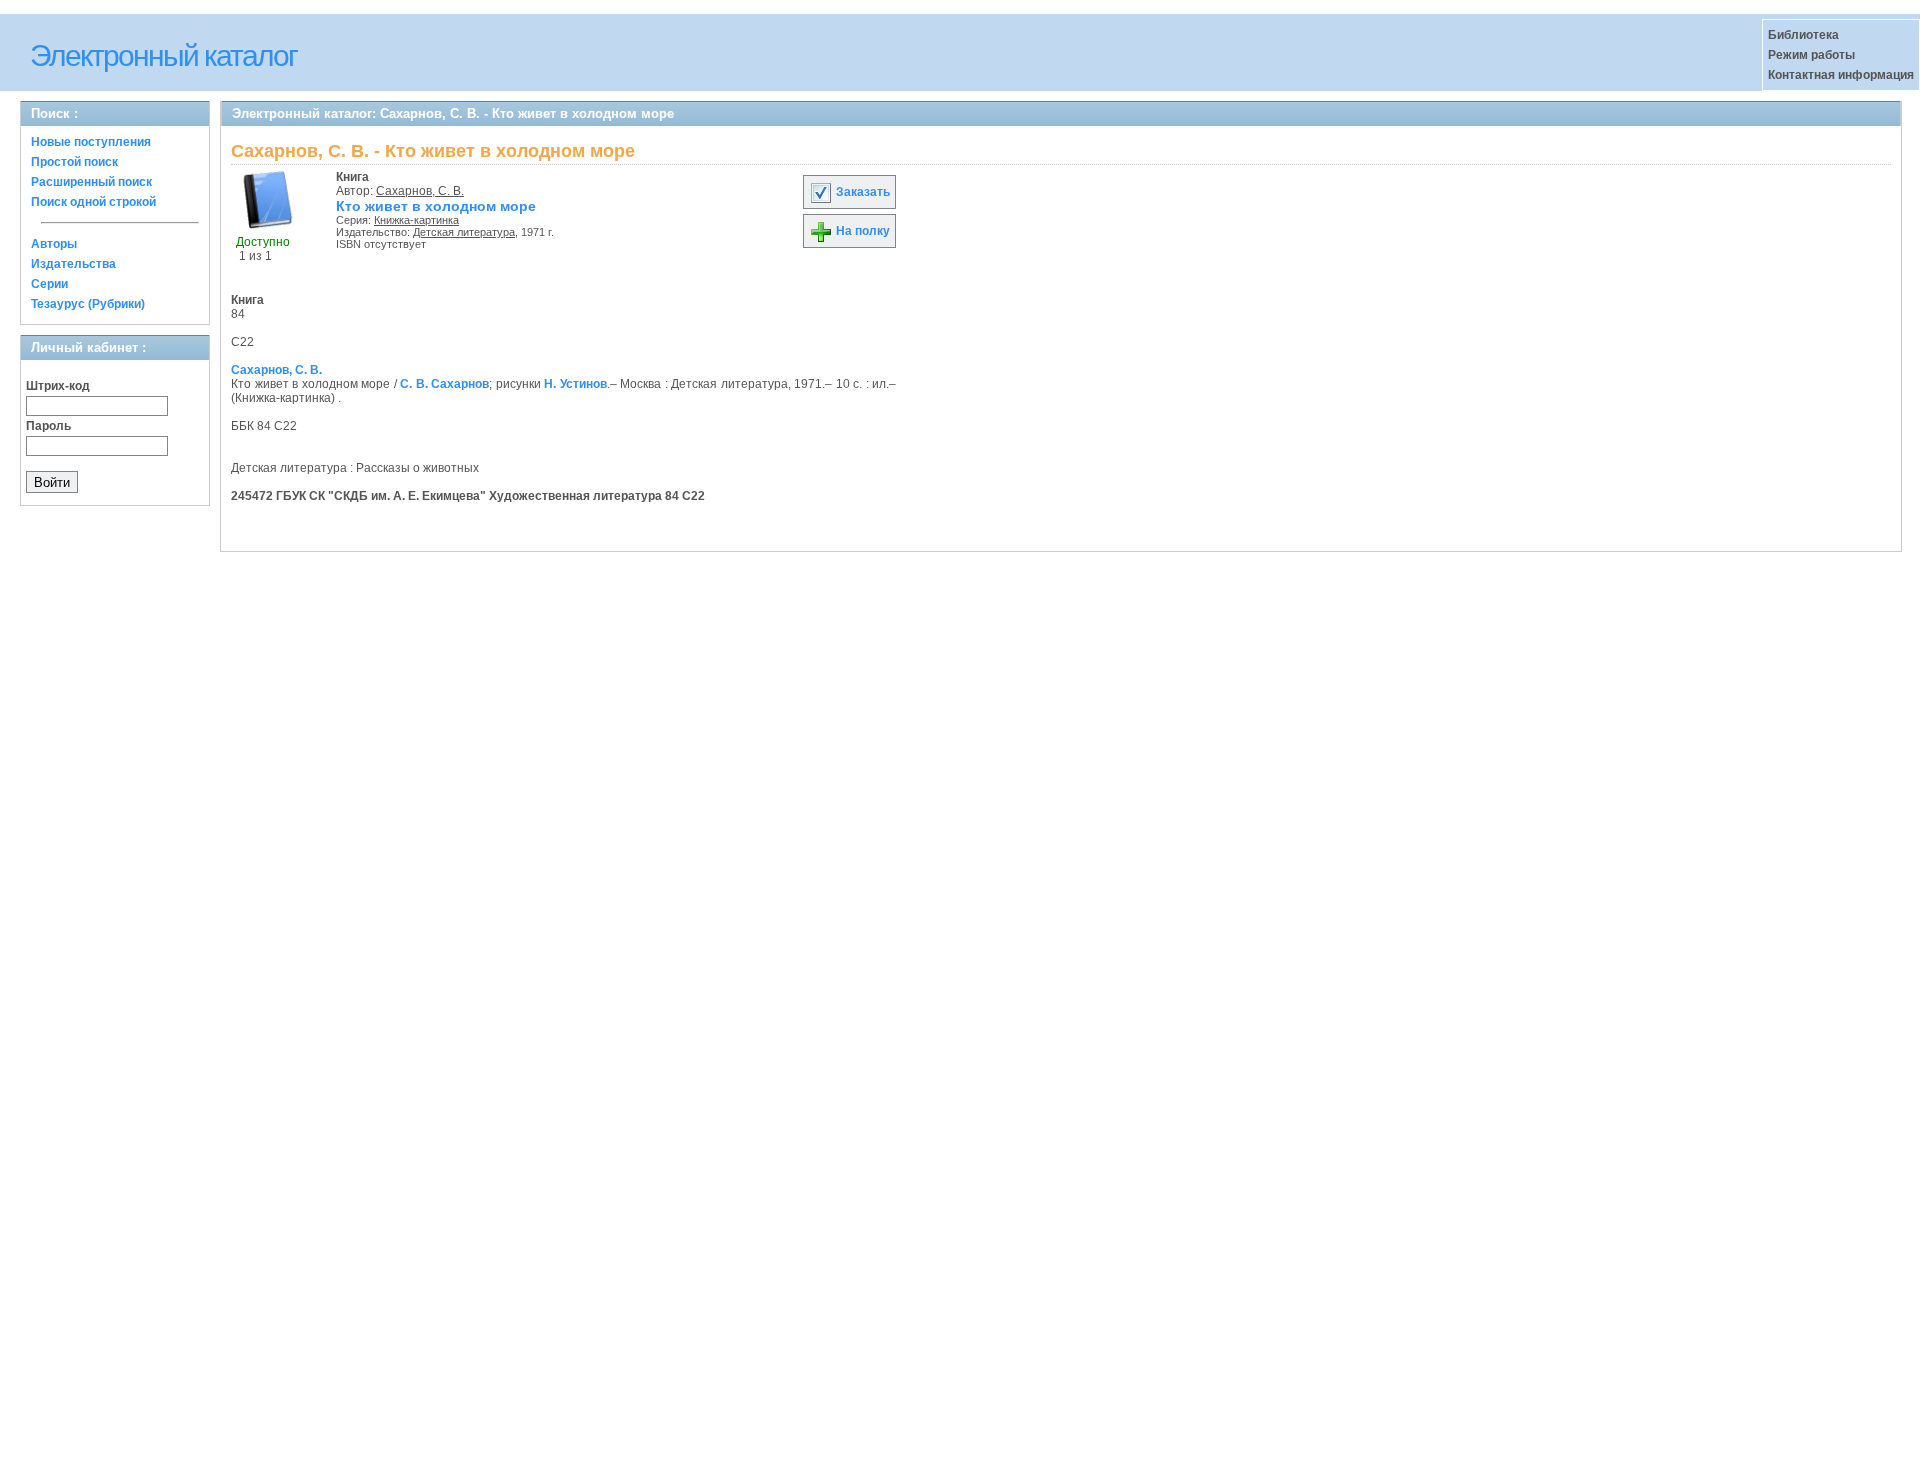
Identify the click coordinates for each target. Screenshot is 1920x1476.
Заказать (861, 192)
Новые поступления (91, 142)
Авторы (54, 244)
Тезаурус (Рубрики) (88, 304)
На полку (861, 231)
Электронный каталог (163, 55)
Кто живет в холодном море (436, 206)
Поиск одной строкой (93, 202)
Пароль (48, 426)
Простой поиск (74, 162)
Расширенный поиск (91, 182)
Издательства (73, 264)
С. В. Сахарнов (444, 384)
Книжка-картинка (416, 220)
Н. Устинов (575, 384)
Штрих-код (58, 386)
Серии (49, 284)
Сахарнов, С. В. (420, 191)
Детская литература (464, 232)
